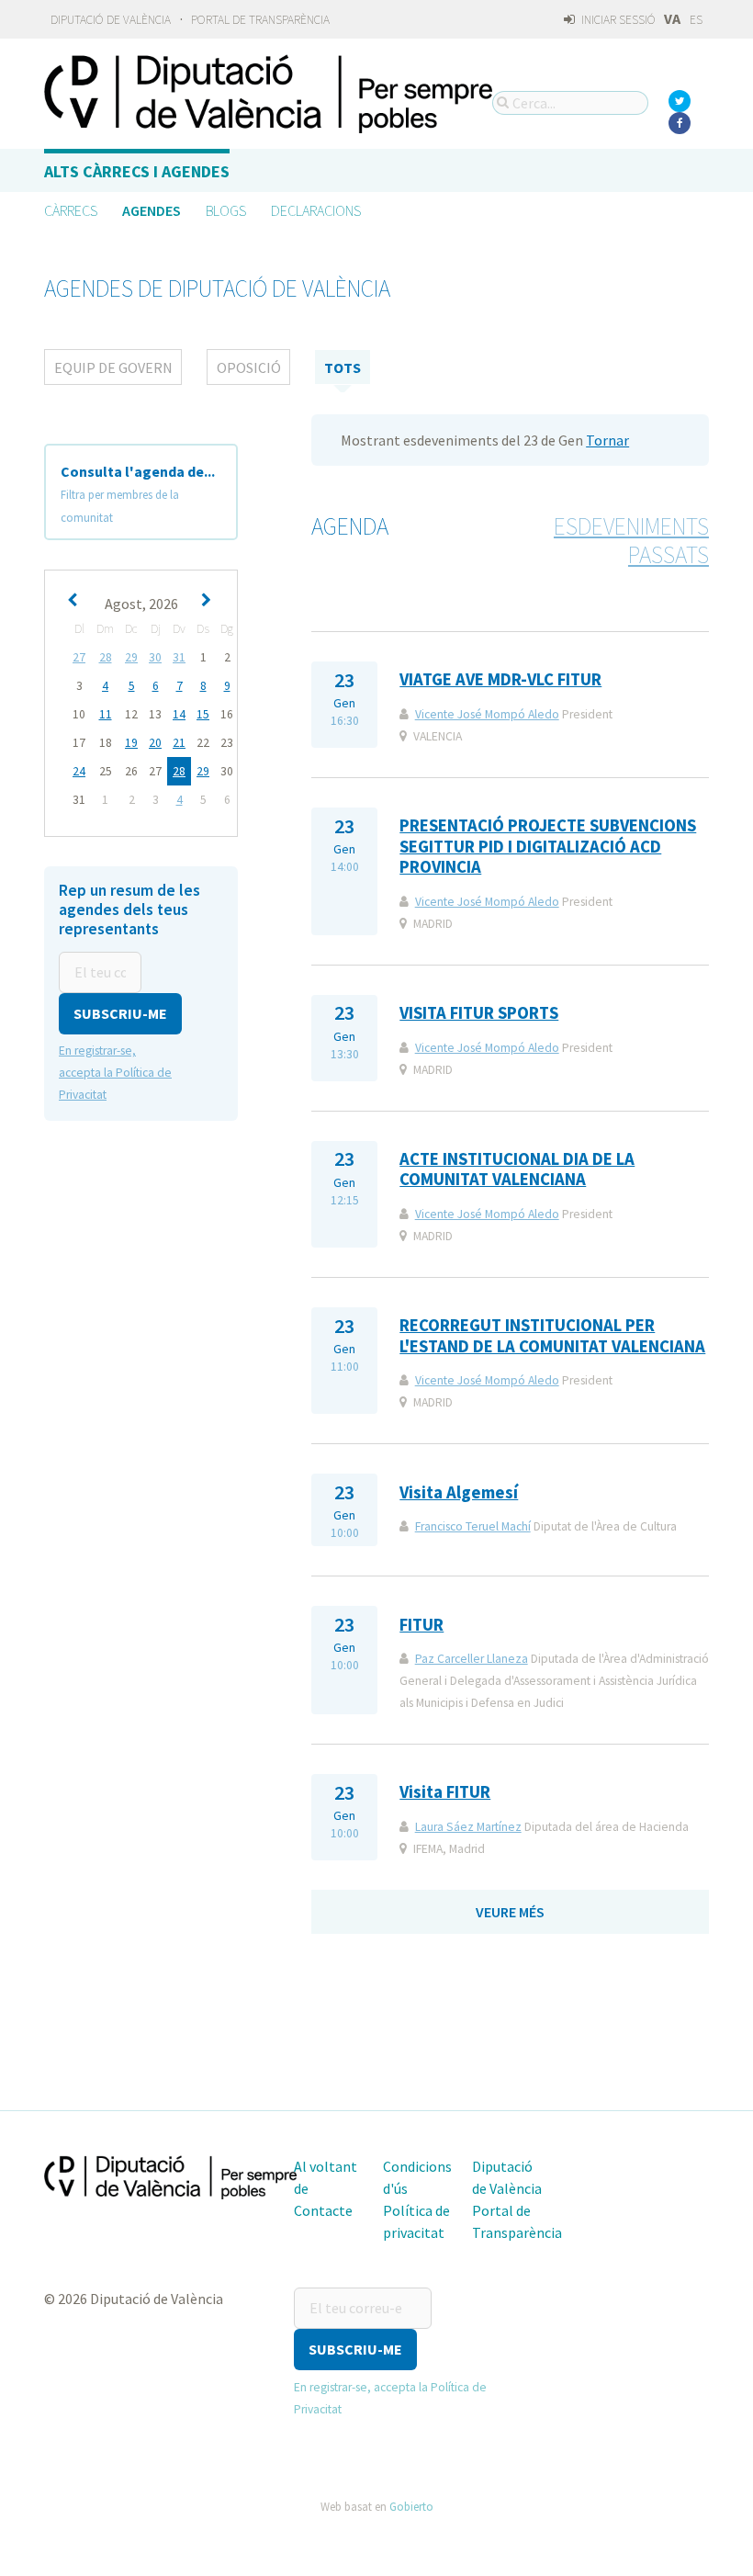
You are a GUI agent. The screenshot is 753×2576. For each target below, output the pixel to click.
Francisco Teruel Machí (473, 1526)
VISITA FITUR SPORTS (479, 1013)
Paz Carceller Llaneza (472, 1659)
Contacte (323, 2210)
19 (131, 743)
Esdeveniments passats (631, 541)
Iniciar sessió (617, 20)
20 (155, 743)
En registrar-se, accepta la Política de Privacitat (115, 1073)
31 (179, 657)
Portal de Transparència (260, 20)
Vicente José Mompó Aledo (487, 714)
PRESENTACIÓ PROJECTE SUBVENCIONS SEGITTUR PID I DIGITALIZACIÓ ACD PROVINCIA (548, 846)
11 (106, 714)
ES (696, 20)
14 (179, 714)
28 (106, 657)
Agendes (152, 210)
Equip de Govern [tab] (113, 367)
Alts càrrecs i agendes (137, 171)
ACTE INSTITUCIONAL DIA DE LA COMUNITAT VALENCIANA (517, 1169)
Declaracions (316, 210)
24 (79, 771)
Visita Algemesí (459, 1492)
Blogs (226, 210)
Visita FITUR (445, 1792)
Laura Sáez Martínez (468, 1827)
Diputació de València (111, 20)
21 (179, 743)
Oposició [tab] (249, 367)
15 (203, 714)
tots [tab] (343, 367)
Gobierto (411, 2506)
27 (79, 657)
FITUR (421, 1625)
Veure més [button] (510, 1912)
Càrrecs (71, 210)
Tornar (607, 440)
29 (131, 657)
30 (155, 657)
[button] (120, 1014)
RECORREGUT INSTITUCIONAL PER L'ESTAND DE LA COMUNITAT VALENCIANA (552, 1335)
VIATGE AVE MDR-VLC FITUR (500, 679)
